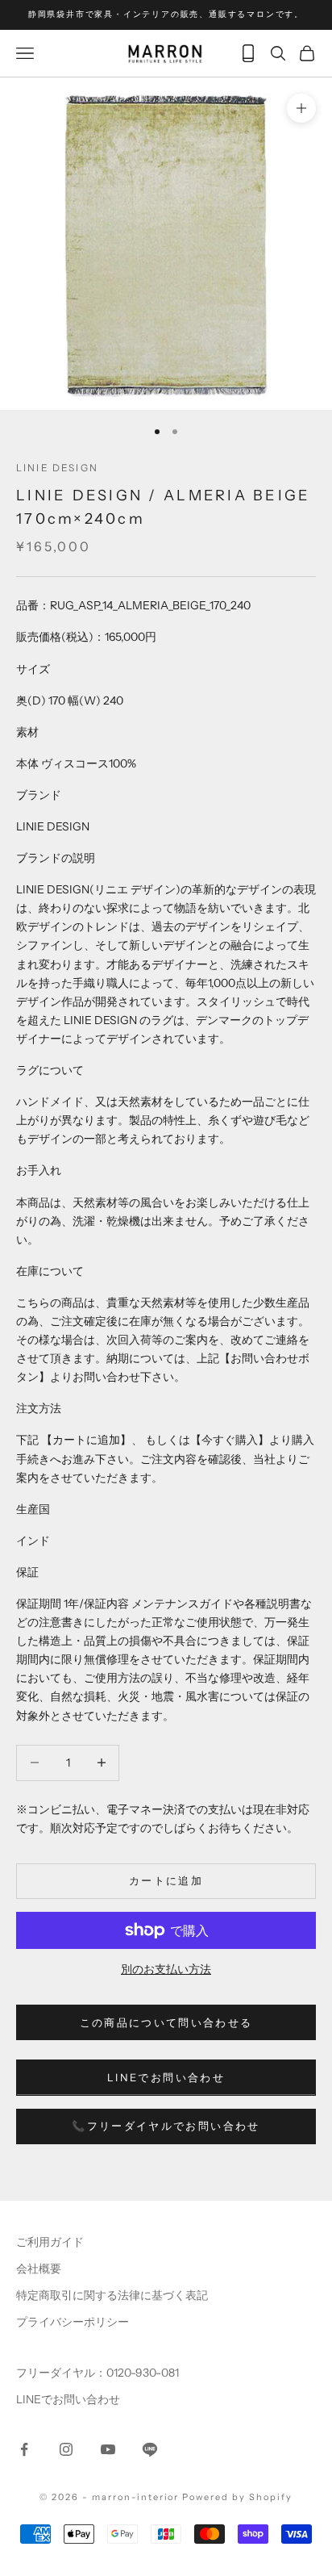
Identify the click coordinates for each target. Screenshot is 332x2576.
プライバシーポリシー (73, 2322)
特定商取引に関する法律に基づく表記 (112, 2295)
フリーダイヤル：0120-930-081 (98, 2373)
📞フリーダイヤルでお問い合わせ (166, 2126)
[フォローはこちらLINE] (150, 2449)
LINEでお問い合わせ (166, 2077)
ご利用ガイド (50, 2242)
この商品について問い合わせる (166, 2022)
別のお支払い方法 (166, 1969)
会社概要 (39, 2269)
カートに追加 (166, 1880)
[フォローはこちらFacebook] (24, 2449)
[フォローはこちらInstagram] (66, 2449)
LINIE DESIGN (57, 468)
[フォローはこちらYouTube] (108, 2449)
